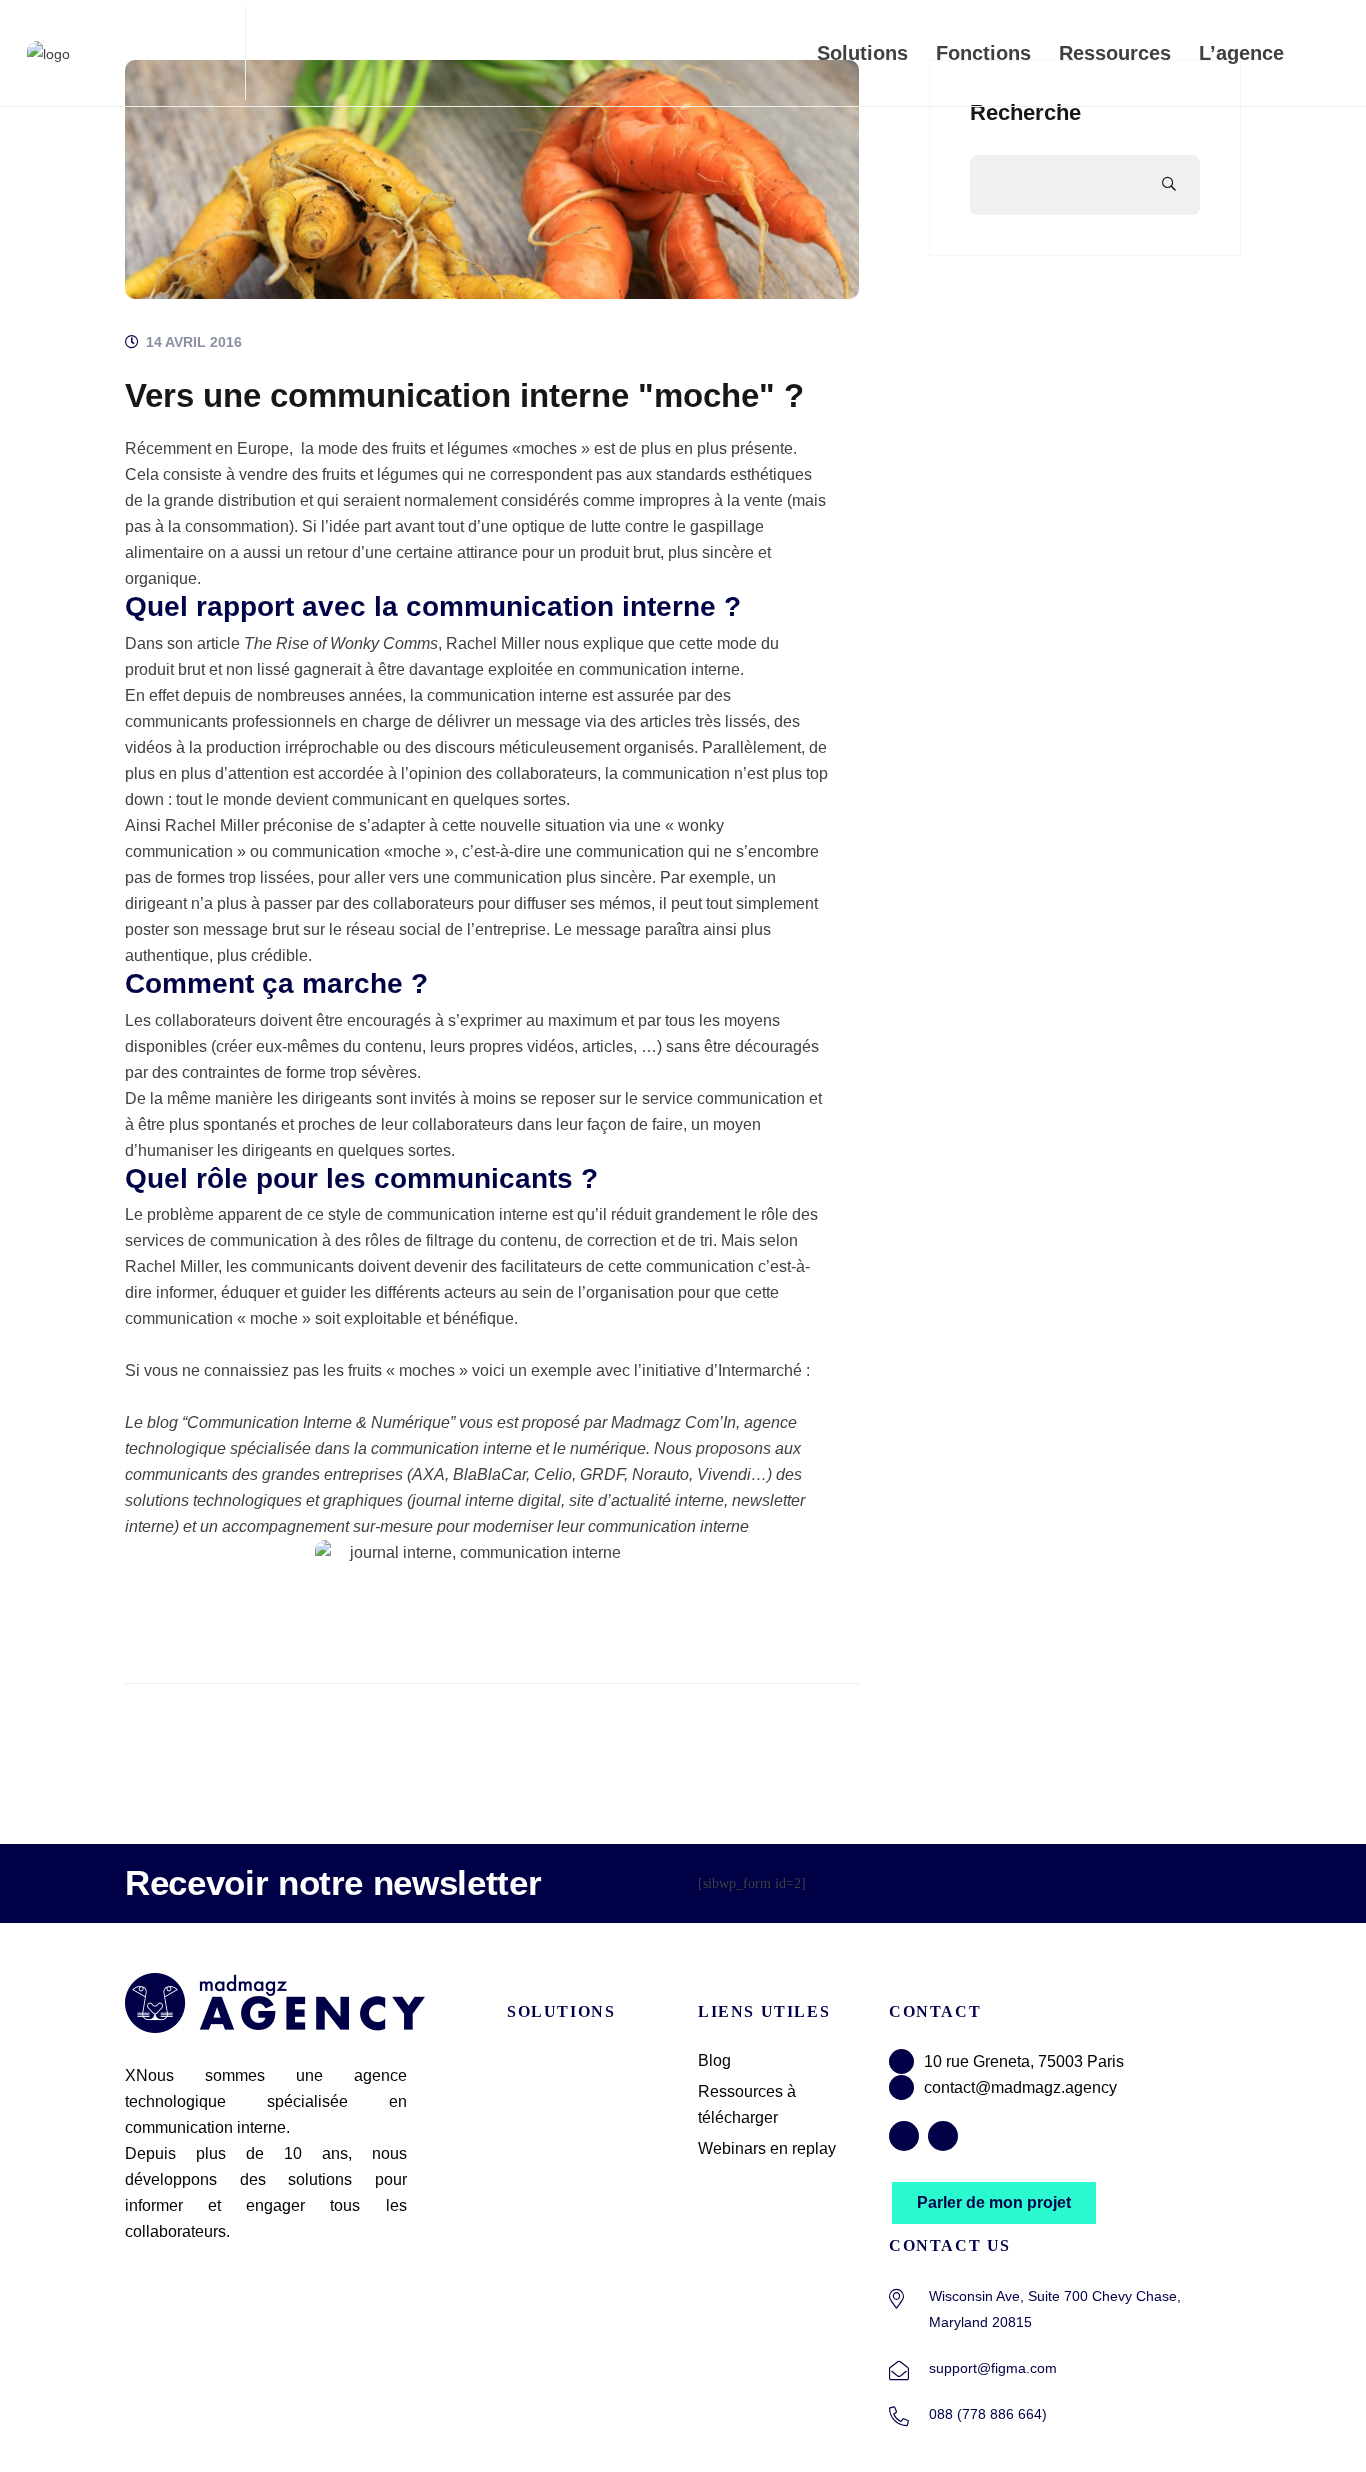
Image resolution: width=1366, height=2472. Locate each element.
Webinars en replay (767, 2148)
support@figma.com (993, 2368)
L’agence (1241, 53)
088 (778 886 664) (988, 2414)
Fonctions (983, 53)
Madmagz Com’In (673, 1422)
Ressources (1115, 53)
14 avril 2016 (192, 342)
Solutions (862, 53)
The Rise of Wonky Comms (341, 643)
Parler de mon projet (994, 2202)
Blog (714, 2060)
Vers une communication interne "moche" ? (464, 395)
